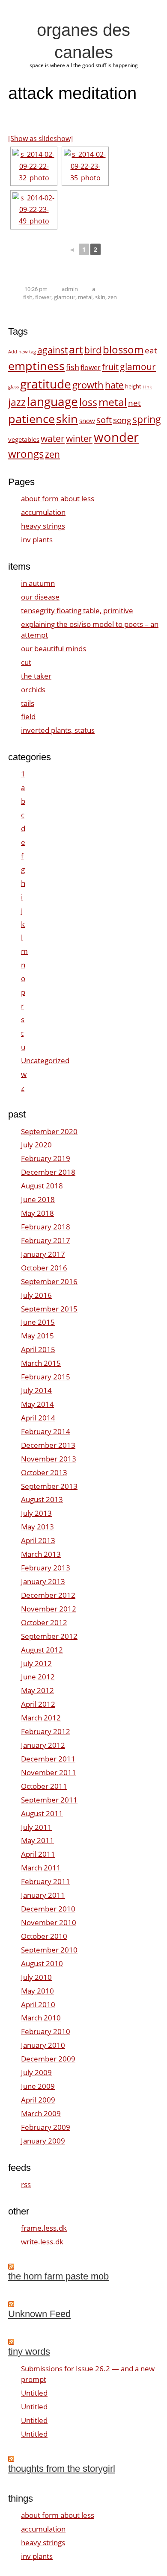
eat (151, 350)
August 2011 (42, 1813)
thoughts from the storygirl (62, 2469)
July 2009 (36, 2072)
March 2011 (41, 1868)
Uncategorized (45, 1060)
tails (28, 703)
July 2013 (36, 1513)
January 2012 (43, 1745)
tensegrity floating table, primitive (77, 610)
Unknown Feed (39, 2314)
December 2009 (48, 2059)
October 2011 (44, 1786)
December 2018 (48, 1172)
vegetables (24, 440)
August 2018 (42, 1186)
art (76, 349)
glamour (65, 297)
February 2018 (46, 1227)
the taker (36, 676)
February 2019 (46, 1158)
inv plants (37, 540)
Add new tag (22, 352)
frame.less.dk (44, 2228)
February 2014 (46, 1431)
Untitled (34, 2393)
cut (26, 662)
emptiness (36, 366)
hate (114, 385)
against (52, 350)
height (133, 386)
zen (112, 297)
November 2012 (49, 1609)
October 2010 (44, 1936)
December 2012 (48, 1595)
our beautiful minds (54, 648)
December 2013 (48, 1445)
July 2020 (36, 1145)
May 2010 (37, 1991)
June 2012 (38, 1677)
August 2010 (42, 1963)
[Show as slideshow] (40, 138)
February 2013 (46, 1568)
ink (149, 387)
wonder (116, 437)
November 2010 (49, 1922)
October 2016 (44, 1268)
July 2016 (36, 1295)
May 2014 (37, 1404)
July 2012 (36, 1663)
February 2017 (46, 1240)
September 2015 (49, 1309)
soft (104, 420)
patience (31, 419)
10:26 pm (36, 289)
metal (85, 297)
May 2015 (37, 1336)
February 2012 (46, 1731)
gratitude (46, 384)
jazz (17, 402)
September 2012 (49, 1636)
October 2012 (44, 1622)
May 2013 (37, 1527)
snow (87, 421)
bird (93, 350)
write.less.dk (42, 2242)
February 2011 (46, 1881)
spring (147, 419)
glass (13, 387)
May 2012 (37, 1690)
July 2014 (36, 1390)
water (53, 438)
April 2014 (38, 1418)
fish (28, 297)
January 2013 (43, 1581)
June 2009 (38, 2086)
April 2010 (38, 2004)
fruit (110, 367)
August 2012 (42, 1650)
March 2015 (41, 1363)
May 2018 (37, 1213)
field (28, 716)
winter (79, 438)
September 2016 (49, 1281)
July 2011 (36, 1827)
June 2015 (38, 1322)
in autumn (38, 583)
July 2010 (36, 1977)
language (52, 401)
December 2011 (48, 1759)
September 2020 (49, 1131)
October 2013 (44, 1472)
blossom (123, 349)
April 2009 (38, 2100)
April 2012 (38, 1704)
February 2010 (46, 2031)
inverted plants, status (58, 730)
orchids (33, 690)
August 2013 (42, 1499)
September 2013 (49, 1486)
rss (26, 2184)
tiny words (29, 2351)
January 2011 (43, 1895)
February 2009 (46, 2127)
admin (70, 289)
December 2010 (48, 1909)
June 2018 (38, 1199)
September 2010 (49, 1950)
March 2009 (41, 2113)
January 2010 (43, 2045)
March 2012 (41, 1718)
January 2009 (43, 2141)
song (122, 420)
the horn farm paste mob (58, 2276)
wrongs (26, 454)
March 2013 (41, 1554)
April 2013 (38, 1540)
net (134, 403)
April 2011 (38, 1854)
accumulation (43, 512)
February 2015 (46, 1377)
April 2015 (38, 1349)
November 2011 (49, 1772)
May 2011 (37, 1840)
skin (100, 297)
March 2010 (41, 2018)
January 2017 (43, 1254)
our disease (40, 597)
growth (88, 385)
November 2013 (49, 1459)
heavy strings (43, 526)
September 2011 (49, 1800)
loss (88, 402)
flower (43, 297)
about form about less (58, 498)
